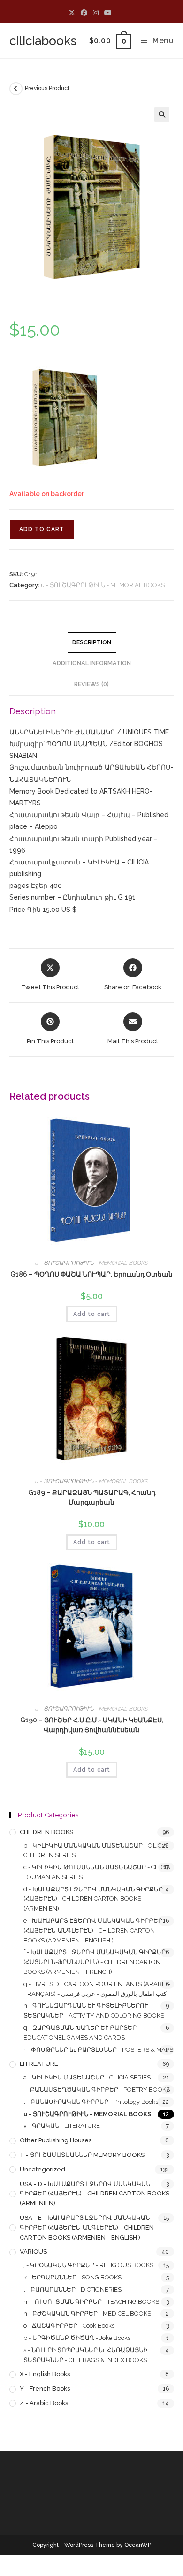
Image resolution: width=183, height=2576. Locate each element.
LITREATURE (39, 2064)
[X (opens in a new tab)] (73, 13)
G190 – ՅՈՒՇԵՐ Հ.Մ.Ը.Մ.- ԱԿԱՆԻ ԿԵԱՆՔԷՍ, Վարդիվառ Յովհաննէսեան (92, 1725)
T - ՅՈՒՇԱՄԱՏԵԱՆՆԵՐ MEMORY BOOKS (82, 2155)
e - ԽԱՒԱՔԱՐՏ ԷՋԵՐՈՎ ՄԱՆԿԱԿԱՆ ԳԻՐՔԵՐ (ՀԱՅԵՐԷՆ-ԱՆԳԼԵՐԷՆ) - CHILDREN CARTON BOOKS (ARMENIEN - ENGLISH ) (93, 1930)
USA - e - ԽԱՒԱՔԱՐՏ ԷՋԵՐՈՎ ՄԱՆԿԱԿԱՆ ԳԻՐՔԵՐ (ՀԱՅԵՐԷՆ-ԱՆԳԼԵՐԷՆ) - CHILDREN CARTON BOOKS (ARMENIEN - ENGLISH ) (87, 2228)
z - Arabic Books (44, 2403)
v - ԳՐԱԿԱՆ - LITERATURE (62, 2126)
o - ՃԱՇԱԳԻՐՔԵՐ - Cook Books (69, 2326)
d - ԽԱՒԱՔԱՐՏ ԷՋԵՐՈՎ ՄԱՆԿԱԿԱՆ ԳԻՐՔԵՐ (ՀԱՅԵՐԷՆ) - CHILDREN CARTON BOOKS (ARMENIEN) (93, 1899)
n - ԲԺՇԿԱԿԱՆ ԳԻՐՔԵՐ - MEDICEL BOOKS (87, 2313)
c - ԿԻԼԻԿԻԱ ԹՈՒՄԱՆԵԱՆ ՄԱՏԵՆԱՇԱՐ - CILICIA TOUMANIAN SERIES (97, 1872)
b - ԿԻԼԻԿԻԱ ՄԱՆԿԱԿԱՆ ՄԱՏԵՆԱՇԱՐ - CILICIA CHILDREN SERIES (95, 1850)
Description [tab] (92, 642)
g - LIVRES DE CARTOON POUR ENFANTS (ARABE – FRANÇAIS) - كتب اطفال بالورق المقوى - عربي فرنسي (97, 1989)
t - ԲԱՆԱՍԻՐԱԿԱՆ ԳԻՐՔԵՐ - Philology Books (91, 2102)
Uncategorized (42, 2169)
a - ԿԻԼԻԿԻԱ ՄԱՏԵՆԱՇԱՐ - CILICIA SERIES (87, 2077)
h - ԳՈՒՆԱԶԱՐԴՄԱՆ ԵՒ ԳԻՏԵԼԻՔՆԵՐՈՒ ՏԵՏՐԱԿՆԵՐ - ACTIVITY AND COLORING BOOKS (94, 2010)
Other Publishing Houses (56, 2140)
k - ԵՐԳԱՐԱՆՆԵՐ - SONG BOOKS (72, 2277)
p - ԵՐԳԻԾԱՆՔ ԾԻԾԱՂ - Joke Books (77, 2338)
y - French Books (45, 2389)
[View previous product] (16, 89)
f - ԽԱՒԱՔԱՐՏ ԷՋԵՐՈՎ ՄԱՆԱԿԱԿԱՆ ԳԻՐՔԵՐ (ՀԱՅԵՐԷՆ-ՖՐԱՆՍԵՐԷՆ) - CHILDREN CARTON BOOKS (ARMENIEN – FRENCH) (95, 1962)
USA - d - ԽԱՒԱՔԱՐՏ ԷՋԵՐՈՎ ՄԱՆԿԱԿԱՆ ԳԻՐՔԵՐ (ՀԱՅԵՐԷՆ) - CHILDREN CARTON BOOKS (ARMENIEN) (95, 2194)
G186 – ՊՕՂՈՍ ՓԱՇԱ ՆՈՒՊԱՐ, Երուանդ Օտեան (91, 1274)
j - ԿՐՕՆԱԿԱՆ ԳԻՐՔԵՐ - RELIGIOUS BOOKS (88, 2265)
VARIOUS (33, 2251)
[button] (162, 115)
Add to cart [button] (92, 1314)
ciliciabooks (43, 41)
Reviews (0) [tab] (91, 684)
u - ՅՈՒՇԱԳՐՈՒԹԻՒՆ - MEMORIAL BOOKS (103, 585)
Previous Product (47, 88)
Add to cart (42, 529)
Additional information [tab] (92, 663)
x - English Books (45, 2374)
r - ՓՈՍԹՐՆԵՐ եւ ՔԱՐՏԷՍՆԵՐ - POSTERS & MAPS (98, 2050)
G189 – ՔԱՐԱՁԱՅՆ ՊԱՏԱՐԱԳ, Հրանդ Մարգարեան (92, 1497)
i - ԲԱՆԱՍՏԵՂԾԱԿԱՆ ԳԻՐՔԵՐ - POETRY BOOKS (97, 2090)
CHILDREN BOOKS (46, 1832)
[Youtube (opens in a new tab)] (108, 13)
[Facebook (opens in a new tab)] (84, 13)
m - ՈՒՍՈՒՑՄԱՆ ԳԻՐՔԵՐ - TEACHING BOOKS (91, 2302)
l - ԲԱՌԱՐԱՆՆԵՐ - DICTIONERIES (72, 2289)
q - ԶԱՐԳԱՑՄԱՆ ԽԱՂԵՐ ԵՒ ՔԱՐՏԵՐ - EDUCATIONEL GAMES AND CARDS (82, 2033)
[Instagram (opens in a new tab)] (96, 13)
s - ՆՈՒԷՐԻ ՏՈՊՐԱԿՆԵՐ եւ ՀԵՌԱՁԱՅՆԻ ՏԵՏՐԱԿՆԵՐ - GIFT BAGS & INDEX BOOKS (85, 2355)
